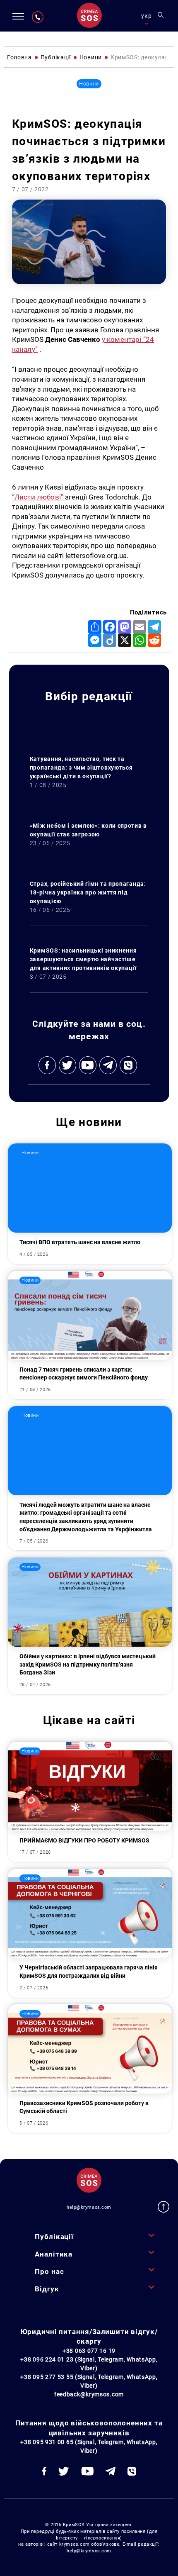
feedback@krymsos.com (89, 2394)
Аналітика (54, 2254)
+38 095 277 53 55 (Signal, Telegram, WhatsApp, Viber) (89, 2381)
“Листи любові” (39, 497)
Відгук (47, 2289)
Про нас (49, 2271)
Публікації (54, 2237)
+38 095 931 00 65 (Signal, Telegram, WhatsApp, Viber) (89, 2446)
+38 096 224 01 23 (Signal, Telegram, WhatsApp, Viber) (89, 2364)
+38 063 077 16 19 (89, 2351)
